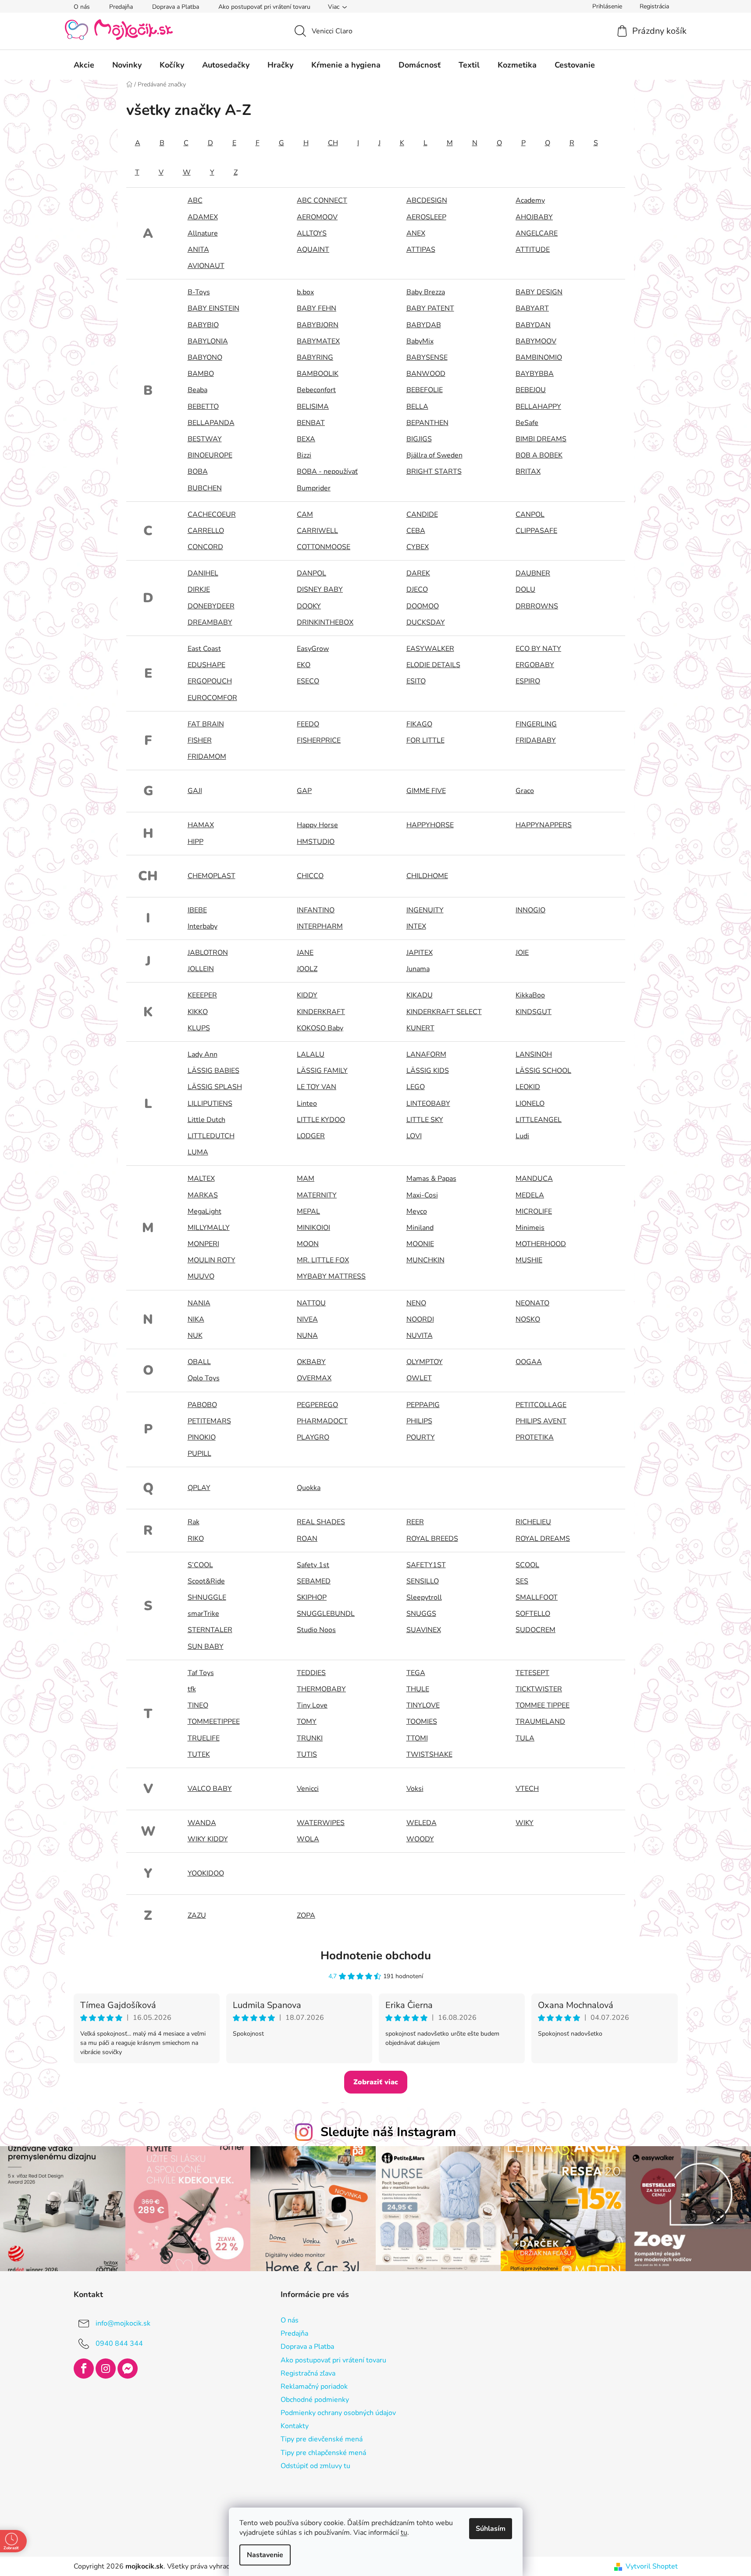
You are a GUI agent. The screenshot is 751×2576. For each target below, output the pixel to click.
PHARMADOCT (322, 1421)
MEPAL (308, 1211)
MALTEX (201, 1179)
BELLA (417, 407)
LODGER (311, 1136)
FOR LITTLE (425, 740)
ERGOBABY (535, 665)
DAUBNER (533, 573)
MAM (306, 1179)
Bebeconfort (316, 390)
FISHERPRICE (319, 740)
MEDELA (530, 1195)
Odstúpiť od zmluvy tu (315, 2466)
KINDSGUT (534, 1012)
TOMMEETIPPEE (214, 1722)
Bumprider (314, 488)
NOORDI (420, 1319)
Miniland (420, 1228)
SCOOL (527, 1565)
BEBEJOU (531, 390)
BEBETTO (203, 407)
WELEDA (422, 1823)
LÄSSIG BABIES (214, 1071)
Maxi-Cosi (422, 1195)
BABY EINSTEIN (214, 308)
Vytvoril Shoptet (652, 2566)
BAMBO (201, 374)
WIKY (525, 1823)
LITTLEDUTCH (211, 1136)
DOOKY (309, 606)
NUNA (307, 1336)
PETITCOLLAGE (541, 1405)
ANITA (198, 250)
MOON (308, 1244)
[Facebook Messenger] (128, 2369)
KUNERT (420, 1028)
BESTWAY (205, 439)
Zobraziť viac (376, 2082)
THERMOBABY (321, 1689)
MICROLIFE (534, 1211)
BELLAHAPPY (538, 407)
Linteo (307, 1104)
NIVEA (307, 1319)
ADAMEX (203, 217)
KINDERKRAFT (321, 1012)
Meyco (417, 1211)
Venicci (308, 1789)
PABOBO (202, 1405)
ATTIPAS (421, 250)
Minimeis (530, 1228)
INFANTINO (316, 910)
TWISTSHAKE (429, 1754)
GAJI (195, 791)
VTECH (527, 1789)
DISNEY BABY (320, 590)
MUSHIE (529, 1260)
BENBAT (311, 423)
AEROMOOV (317, 217)
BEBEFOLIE (425, 390)
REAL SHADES (321, 1522)
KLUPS (199, 1028)
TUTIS (307, 1754)
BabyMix (420, 341)
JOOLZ (307, 969)
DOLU (525, 590)
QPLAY (199, 1488)
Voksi (415, 1789)
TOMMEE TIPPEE (543, 1705)
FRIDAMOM (207, 757)
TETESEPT (532, 1673)
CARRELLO (206, 531)
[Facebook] (84, 2369)
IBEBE (197, 910)
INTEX (416, 926)
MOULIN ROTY (212, 1260)
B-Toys (199, 292)
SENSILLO (423, 1581)
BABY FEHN (317, 308)
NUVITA (420, 1336)
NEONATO (532, 1303)
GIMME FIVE (426, 791)
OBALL (199, 1362)
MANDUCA (534, 1179)
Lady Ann (203, 1054)
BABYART (532, 308)
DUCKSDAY (426, 622)
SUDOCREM (536, 1630)
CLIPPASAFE (536, 531)
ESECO (308, 681)
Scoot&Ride (206, 1581)
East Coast (204, 649)
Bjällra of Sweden (434, 455)
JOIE (522, 953)
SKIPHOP (312, 1597)
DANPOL (311, 573)
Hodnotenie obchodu (376, 1956)
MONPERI (203, 1244)
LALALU (311, 1054)
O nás (82, 7)
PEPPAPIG (423, 1405)
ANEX (416, 233)
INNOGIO (530, 910)
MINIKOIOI (313, 1228)
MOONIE (420, 1244)
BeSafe (527, 423)
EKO (304, 665)
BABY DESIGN (539, 292)
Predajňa (121, 7)
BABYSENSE (427, 357)
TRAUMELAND (540, 1722)
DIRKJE (199, 590)
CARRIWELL (317, 531)
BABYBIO (203, 325)
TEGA (416, 1673)
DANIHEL (203, 573)
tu (404, 2533)
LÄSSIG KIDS (428, 1071)
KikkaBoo (530, 995)
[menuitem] (84, 65)
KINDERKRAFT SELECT (444, 1012)
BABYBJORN (318, 325)
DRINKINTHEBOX (325, 622)
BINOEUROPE (210, 455)
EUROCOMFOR (212, 698)
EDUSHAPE (206, 665)
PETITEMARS (209, 1421)
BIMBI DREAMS (541, 439)
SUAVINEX (424, 1630)
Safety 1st (313, 1565)
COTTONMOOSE (324, 547)
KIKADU (420, 995)
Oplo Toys (204, 1378)
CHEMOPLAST (212, 876)
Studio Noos (316, 1630)
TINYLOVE (423, 1705)
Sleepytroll (424, 1597)
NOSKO (528, 1319)
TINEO (198, 1705)
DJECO (417, 590)
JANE (305, 953)
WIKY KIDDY (208, 1839)
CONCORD (205, 547)
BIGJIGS (419, 439)
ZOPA (306, 1915)
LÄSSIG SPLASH (215, 1087)
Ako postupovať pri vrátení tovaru (264, 7)
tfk (192, 1689)
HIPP (196, 842)
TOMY (307, 1722)
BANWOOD (426, 374)
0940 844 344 (119, 2344)
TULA (525, 1738)
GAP (304, 791)
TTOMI (417, 1738)
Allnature (203, 233)
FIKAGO (419, 724)
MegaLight (205, 1211)
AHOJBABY (534, 217)
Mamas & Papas (431, 1179)
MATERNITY (317, 1195)
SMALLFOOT (537, 1597)
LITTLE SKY (425, 1120)
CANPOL (530, 514)
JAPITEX (420, 953)
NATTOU (311, 1303)
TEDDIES (311, 1673)
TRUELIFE (204, 1738)
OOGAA (529, 1362)
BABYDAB (424, 325)
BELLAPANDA (211, 423)
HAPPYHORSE (430, 825)
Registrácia (654, 6)
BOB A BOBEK (539, 455)
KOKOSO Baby (320, 1028)
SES (522, 1581)
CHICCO (310, 876)
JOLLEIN (201, 969)
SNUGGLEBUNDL (326, 1614)
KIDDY (307, 995)
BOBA (198, 472)
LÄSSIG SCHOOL (543, 1071)
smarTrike (203, 1614)
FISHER (200, 740)
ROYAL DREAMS (543, 1539)
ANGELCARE (537, 233)
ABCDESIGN (427, 200)
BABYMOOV (536, 341)
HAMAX (201, 825)
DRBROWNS (537, 606)
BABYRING (315, 357)
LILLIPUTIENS (210, 1104)
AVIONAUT (206, 266)
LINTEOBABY (428, 1104)
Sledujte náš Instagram (388, 2132)
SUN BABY (206, 1647)
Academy (530, 200)
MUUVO (201, 1276)
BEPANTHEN (427, 423)
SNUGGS (421, 1614)
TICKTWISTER (539, 1689)
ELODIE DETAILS (433, 665)
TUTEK (199, 1754)
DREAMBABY (210, 622)
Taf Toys (201, 1673)
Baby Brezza (426, 292)
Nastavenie (265, 2555)
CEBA (416, 531)
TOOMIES (422, 1722)
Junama (418, 969)
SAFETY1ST (426, 1565)
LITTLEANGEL (539, 1120)
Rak (194, 1522)
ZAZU (197, 1915)
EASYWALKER (430, 649)
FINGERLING (536, 724)
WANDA (202, 1823)
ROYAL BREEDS (432, 1539)
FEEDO (308, 724)
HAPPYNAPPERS (544, 825)
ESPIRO (528, 681)
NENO (416, 1303)
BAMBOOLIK (318, 374)
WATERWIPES (321, 1823)
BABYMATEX (318, 341)
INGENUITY (425, 910)
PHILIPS (419, 1421)
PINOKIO (202, 1437)
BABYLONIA (208, 341)
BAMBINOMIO (539, 357)
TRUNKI (310, 1738)
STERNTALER (210, 1630)
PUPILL (199, 1454)
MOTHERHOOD (541, 1244)
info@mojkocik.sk (123, 2323)
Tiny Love (312, 1705)
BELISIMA (313, 407)
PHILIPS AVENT (541, 1421)
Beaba (198, 390)
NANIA (199, 1303)
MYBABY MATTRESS (331, 1276)
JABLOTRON (208, 953)
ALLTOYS (312, 233)
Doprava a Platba (176, 7)
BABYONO (205, 357)
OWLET (419, 1378)
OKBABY (311, 1362)
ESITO (416, 681)
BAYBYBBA (535, 374)
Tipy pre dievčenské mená (322, 2439)
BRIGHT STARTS (434, 472)
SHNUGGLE (207, 1597)
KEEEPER (202, 995)
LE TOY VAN (317, 1087)
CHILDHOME (427, 876)
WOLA (308, 1839)
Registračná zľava (308, 2373)
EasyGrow (313, 649)
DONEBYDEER (211, 606)
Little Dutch (206, 1120)
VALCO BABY (210, 1789)
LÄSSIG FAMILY (322, 1071)
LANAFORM (426, 1054)
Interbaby (203, 926)
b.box (305, 292)
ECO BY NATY (538, 649)
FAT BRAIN (206, 724)
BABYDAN (533, 325)
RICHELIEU (533, 1522)
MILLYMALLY (209, 1228)
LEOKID (528, 1087)
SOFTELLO (533, 1614)
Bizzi (304, 455)
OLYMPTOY (425, 1362)
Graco (525, 791)
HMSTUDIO (316, 842)
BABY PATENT (430, 308)
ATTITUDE (533, 250)
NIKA (196, 1319)
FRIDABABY (536, 740)
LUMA (198, 1152)
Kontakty (295, 2426)
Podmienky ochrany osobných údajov (338, 2413)
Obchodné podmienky (315, 2400)
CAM (305, 514)
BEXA (306, 439)
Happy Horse (317, 825)
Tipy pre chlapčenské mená (323, 2453)
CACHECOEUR (212, 514)
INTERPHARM (320, 926)
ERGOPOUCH (210, 681)
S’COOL (200, 1565)
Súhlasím (491, 2529)
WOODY (420, 1839)
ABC (195, 200)
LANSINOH (534, 1054)
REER (415, 1522)
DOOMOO (423, 606)
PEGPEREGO (317, 1405)
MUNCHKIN (425, 1260)
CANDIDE (422, 514)
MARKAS (203, 1195)
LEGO (416, 1087)
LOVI (414, 1136)
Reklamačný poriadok (314, 2387)
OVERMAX (314, 1378)
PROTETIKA (535, 1437)
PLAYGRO (313, 1437)
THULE (418, 1689)
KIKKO (198, 1012)
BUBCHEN (205, 488)
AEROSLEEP (426, 217)
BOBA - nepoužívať (327, 472)
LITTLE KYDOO (321, 1120)
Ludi (522, 1136)
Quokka (309, 1488)
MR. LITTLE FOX (323, 1260)
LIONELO (530, 1104)
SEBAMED (314, 1581)
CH (333, 143)
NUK (195, 1336)
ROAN (307, 1539)
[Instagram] (106, 2369)
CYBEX (418, 547)
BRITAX (528, 472)
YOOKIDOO (206, 1873)
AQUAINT (313, 250)
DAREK (418, 573)
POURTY (421, 1437)
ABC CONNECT (322, 200)
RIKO (196, 1539)
